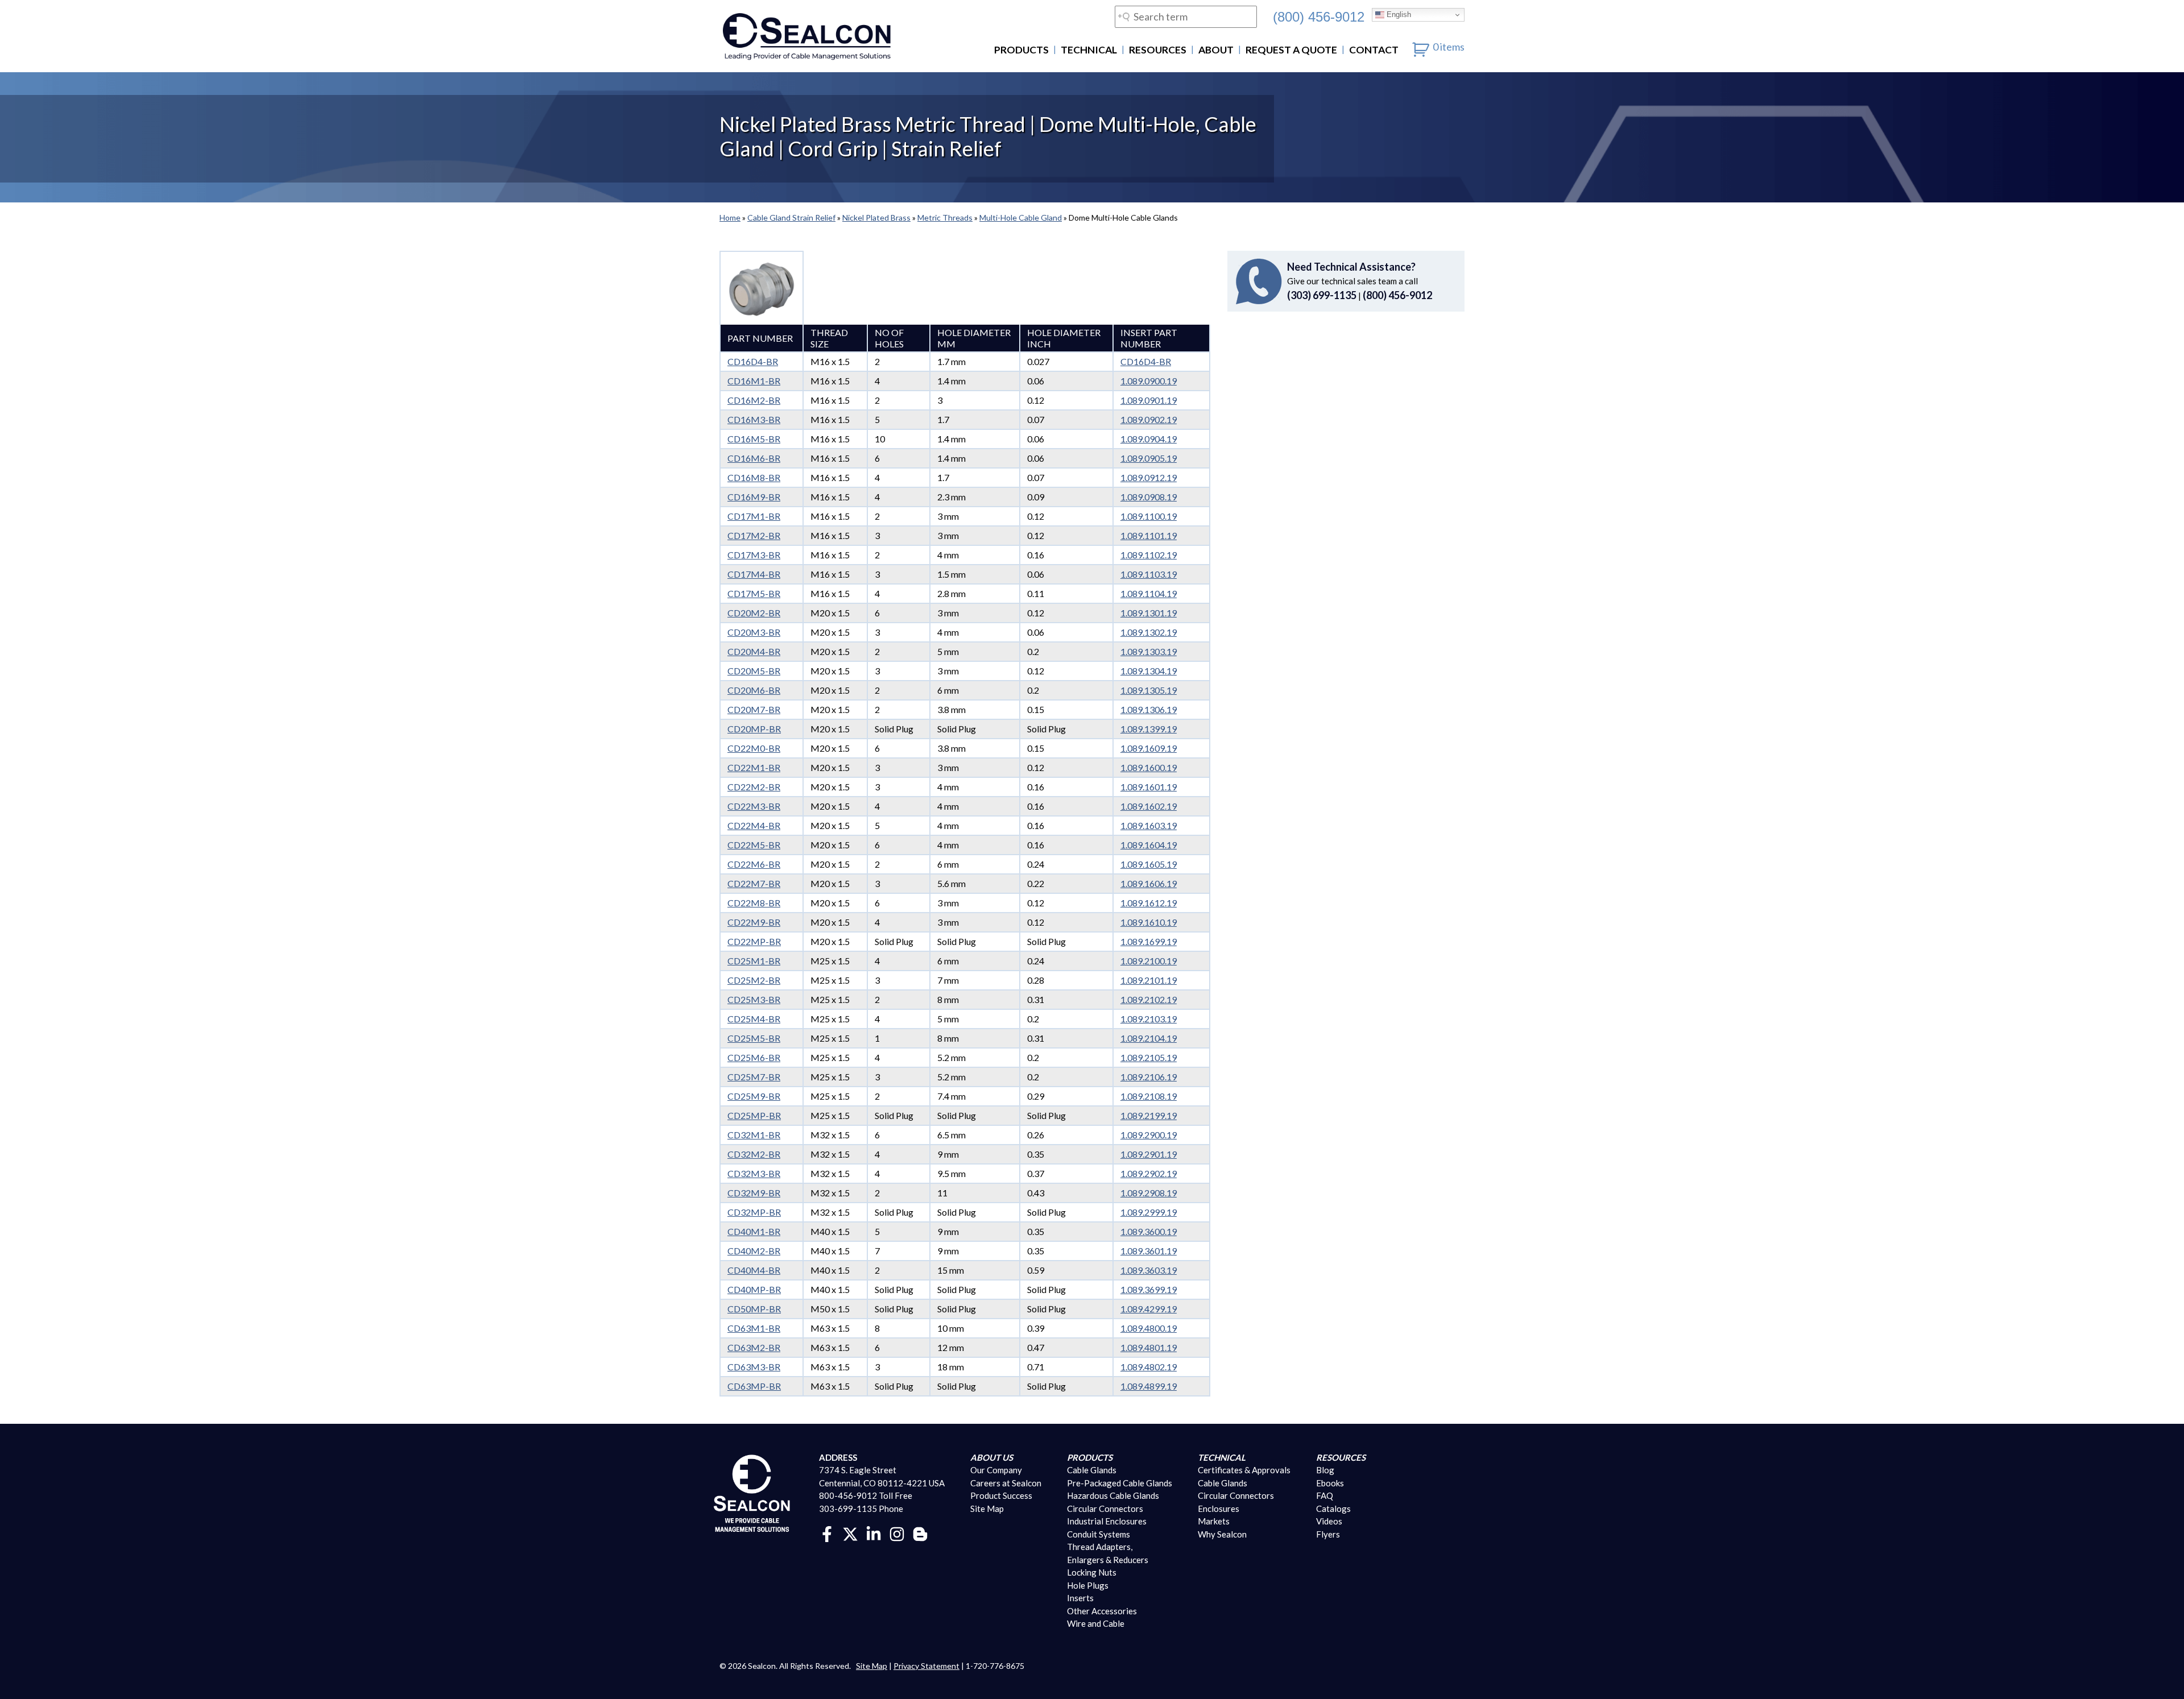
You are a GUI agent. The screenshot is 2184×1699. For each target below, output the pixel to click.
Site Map (987, 1509)
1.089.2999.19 (1149, 1212)
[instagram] (897, 1533)
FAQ (1325, 1495)
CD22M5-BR (754, 845)
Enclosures (1219, 1509)
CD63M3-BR (754, 1367)
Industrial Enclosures (1107, 1521)
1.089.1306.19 (1149, 709)
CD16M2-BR (754, 400)
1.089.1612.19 (1149, 903)
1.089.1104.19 (1149, 593)
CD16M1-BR (754, 381)
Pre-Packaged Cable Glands (1120, 1483)
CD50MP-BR (754, 1309)
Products (1021, 50)
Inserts (1080, 1598)
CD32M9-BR (754, 1193)
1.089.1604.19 (1149, 845)
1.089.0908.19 (1149, 497)
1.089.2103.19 (1149, 1019)
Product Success (1001, 1495)
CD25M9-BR (754, 1096)
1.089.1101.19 (1149, 535)
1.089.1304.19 (1149, 671)
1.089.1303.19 (1149, 651)
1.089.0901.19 (1149, 400)
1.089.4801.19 (1149, 1347)
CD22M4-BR (754, 825)
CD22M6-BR (754, 864)
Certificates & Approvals (1244, 1470)
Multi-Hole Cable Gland (1021, 217)
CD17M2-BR (754, 535)
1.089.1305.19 (1149, 690)
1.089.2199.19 (1149, 1115)
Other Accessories (1102, 1611)
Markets (1214, 1521)
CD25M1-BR (754, 961)
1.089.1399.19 (1149, 729)
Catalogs (1333, 1509)
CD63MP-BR (754, 1386)
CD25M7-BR (754, 1077)
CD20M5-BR (754, 671)
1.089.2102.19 (1149, 999)
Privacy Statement (926, 1666)
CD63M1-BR (754, 1328)
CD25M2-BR (754, 980)
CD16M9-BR (754, 497)
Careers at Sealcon (1006, 1483)
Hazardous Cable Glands (1113, 1495)
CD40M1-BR (754, 1231)
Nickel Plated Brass (876, 217)
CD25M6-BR (754, 1057)
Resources (1158, 50)
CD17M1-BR (754, 516)
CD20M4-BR (754, 651)
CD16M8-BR (754, 477)
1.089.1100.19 (1149, 516)
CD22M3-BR (754, 806)
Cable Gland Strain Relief (791, 217)
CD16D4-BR (753, 361)
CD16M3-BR (754, 419)
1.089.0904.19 (1149, 439)
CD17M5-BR (754, 593)
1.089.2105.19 (1149, 1057)
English (1398, 14)
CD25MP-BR (754, 1115)
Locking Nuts (1092, 1572)
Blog (1325, 1470)
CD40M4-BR (754, 1270)
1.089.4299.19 (1149, 1309)
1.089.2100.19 (1149, 961)
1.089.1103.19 (1149, 574)
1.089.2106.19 (1149, 1077)
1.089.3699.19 (1149, 1289)
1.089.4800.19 (1149, 1328)
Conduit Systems (1099, 1534)
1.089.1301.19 (1149, 613)
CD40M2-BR (754, 1251)
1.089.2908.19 (1149, 1193)
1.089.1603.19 (1149, 825)
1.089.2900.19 (1149, 1135)
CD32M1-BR (754, 1135)
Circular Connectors (1105, 1509)
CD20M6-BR (754, 690)
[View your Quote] (1421, 47)
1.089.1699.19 (1149, 941)
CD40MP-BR (754, 1289)
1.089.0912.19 (1149, 477)
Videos (1329, 1521)
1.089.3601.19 (1149, 1251)
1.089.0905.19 (1149, 458)
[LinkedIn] (874, 1533)
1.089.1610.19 (1149, 922)
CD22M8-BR (754, 903)
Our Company (996, 1470)
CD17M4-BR (754, 574)
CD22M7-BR (754, 883)
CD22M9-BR (754, 922)
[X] (850, 1533)
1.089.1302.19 (1149, 632)
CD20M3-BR (754, 632)
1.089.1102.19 (1149, 555)
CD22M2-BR (754, 787)
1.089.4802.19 (1149, 1367)
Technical (1089, 50)
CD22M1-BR (754, 767)
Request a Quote (1291, 50)
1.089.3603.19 (1149, 1270)
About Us (992, 1457)
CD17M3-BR (754, 555)
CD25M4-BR (754, 1019)
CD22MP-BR (754, 941)
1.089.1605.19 (1149, 864)
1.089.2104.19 (1149, 1038)
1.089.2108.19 (1149, 1096)
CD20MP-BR (754, 729)
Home (730, 217)
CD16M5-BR (754, 439)
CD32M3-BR (754, 1173)
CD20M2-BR (754, 613)
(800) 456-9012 (1319, 16)
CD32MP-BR (754, 1212)
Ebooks (1330, 1483)
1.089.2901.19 (1149, 1154)
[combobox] (1186, 17)
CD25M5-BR (754, 1038)
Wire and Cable (1096, 1623)
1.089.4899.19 (1149, 1386)
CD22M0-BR (754, 748)
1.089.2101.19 (1149, 980)
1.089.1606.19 (1149, 883)
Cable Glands (1092, 1470)
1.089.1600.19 (1149, 767)
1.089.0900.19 (1149, 381)
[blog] (920, 1533)
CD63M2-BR (754, 1347)
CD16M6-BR (754, 458)
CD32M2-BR (754, 1154)
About (1216, 50)
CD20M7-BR (754, 709)
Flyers (1328, 1534)
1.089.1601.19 (1149, 787)
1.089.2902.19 (1149, 1173)
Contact (1374, 50)
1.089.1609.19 (1149, 748)
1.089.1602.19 (1149, 806)
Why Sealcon (1222, 1534)
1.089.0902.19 (1149, 419)
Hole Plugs (1088, 1585)
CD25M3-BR (754, 999)
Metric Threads (945, 217)
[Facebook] (827, 1533)
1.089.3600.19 (1149, 1231)
